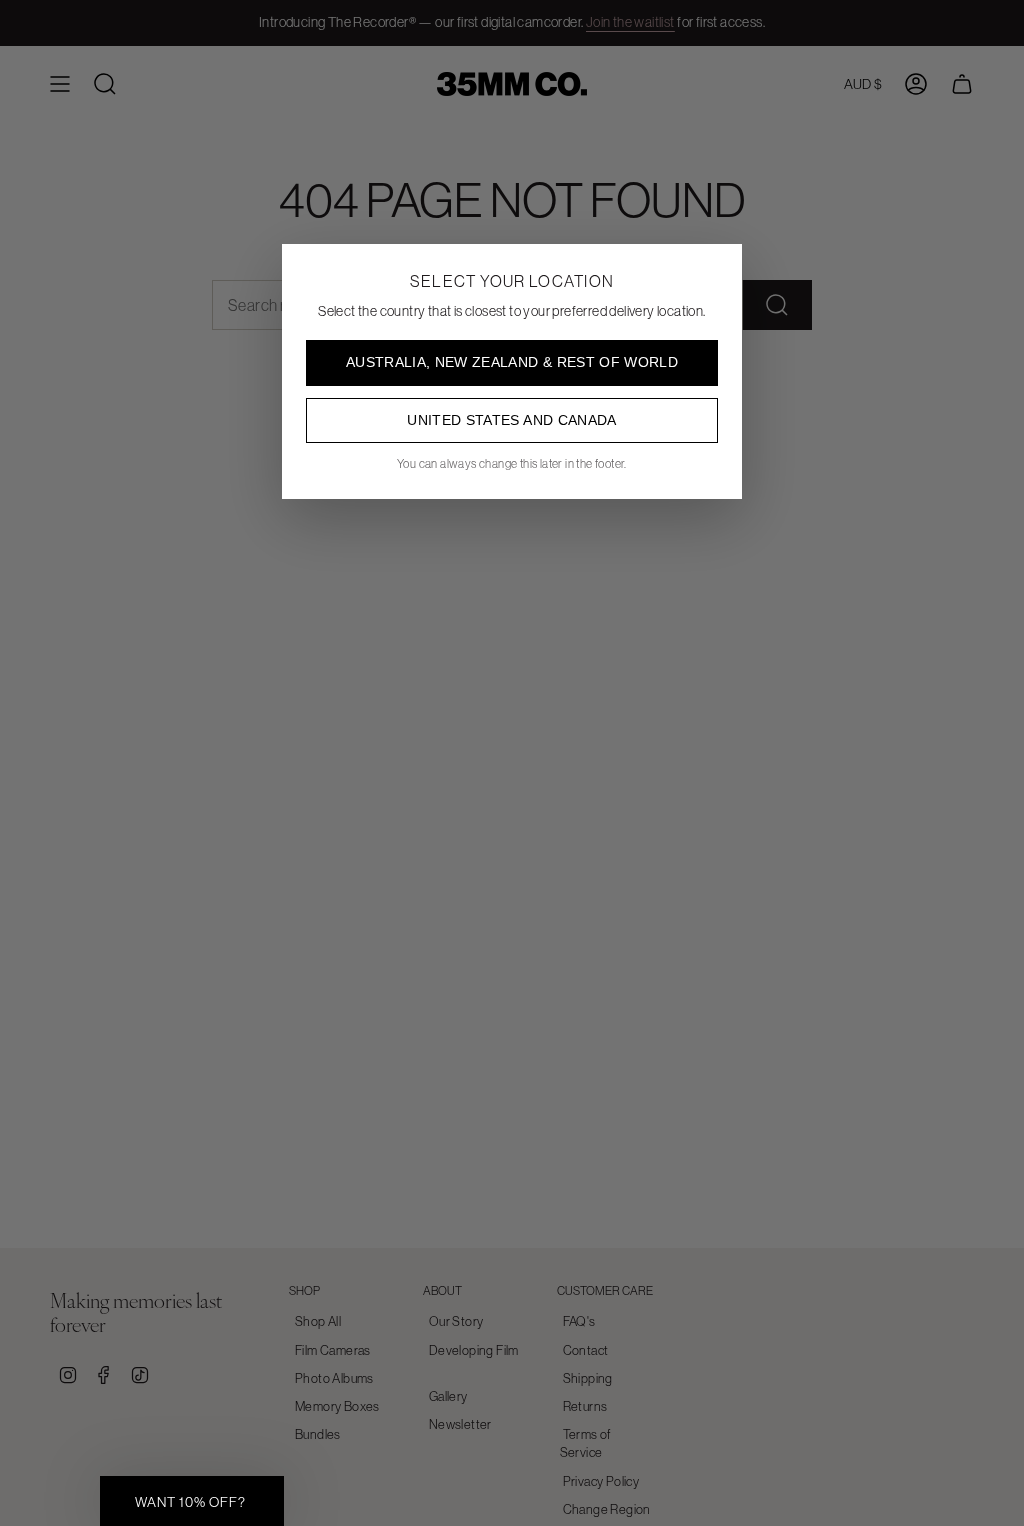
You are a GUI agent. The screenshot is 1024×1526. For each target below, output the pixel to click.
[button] (192, 1501)
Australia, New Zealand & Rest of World (512, 362)
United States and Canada (511, 420)
